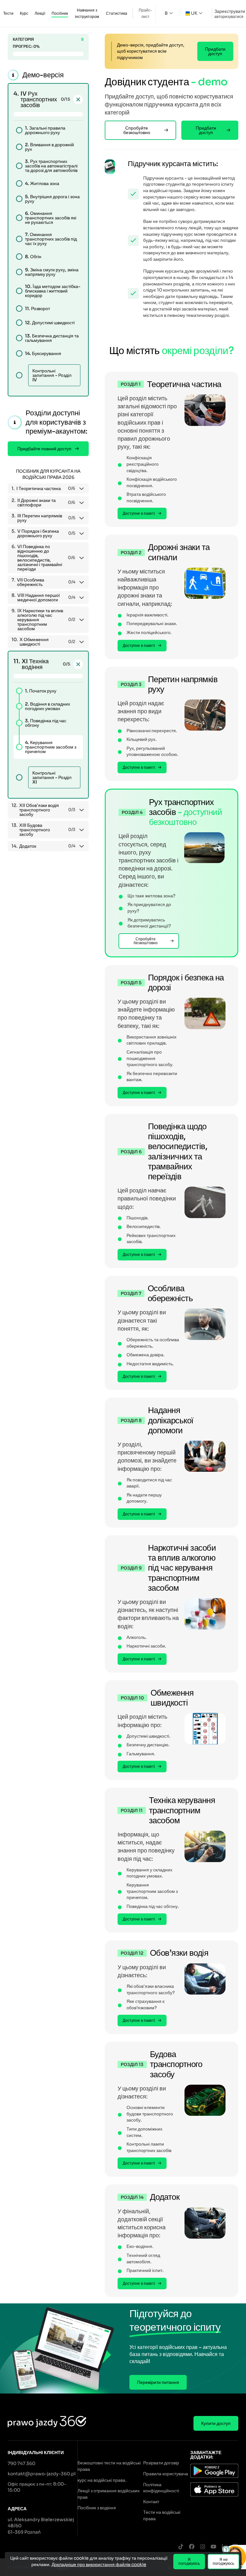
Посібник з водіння (97, 2508)
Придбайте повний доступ (44, 449)
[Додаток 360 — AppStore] (214, 2490)
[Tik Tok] (181, 2547)
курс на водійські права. (102, 2480)
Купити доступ (216, 2423)
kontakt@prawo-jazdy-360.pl (42, 2474)
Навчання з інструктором (87, 13)
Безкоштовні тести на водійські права (109, 2466)
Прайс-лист (145, 13)
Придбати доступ (215, 51)
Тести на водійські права (162, 2515)
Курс (24, 13)
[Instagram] (202, 2547)
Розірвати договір (161, 2463)
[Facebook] (192, 2547)
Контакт (151, 2502)
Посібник (60, 13)
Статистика (117, 13)
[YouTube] (213, 2547)
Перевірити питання (158, 2382)
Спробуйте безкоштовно (137, 130)
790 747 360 (21, 2463)
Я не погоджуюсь (223, 2561)
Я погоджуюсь (189, 2561)
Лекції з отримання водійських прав (109, 2494)
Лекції (40, 13)
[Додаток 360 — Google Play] (214, 2472)
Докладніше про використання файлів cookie (99, 2564)
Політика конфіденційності (161, 2488)
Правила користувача (166, 2474)
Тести (8, 13)
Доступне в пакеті (139, 513)
